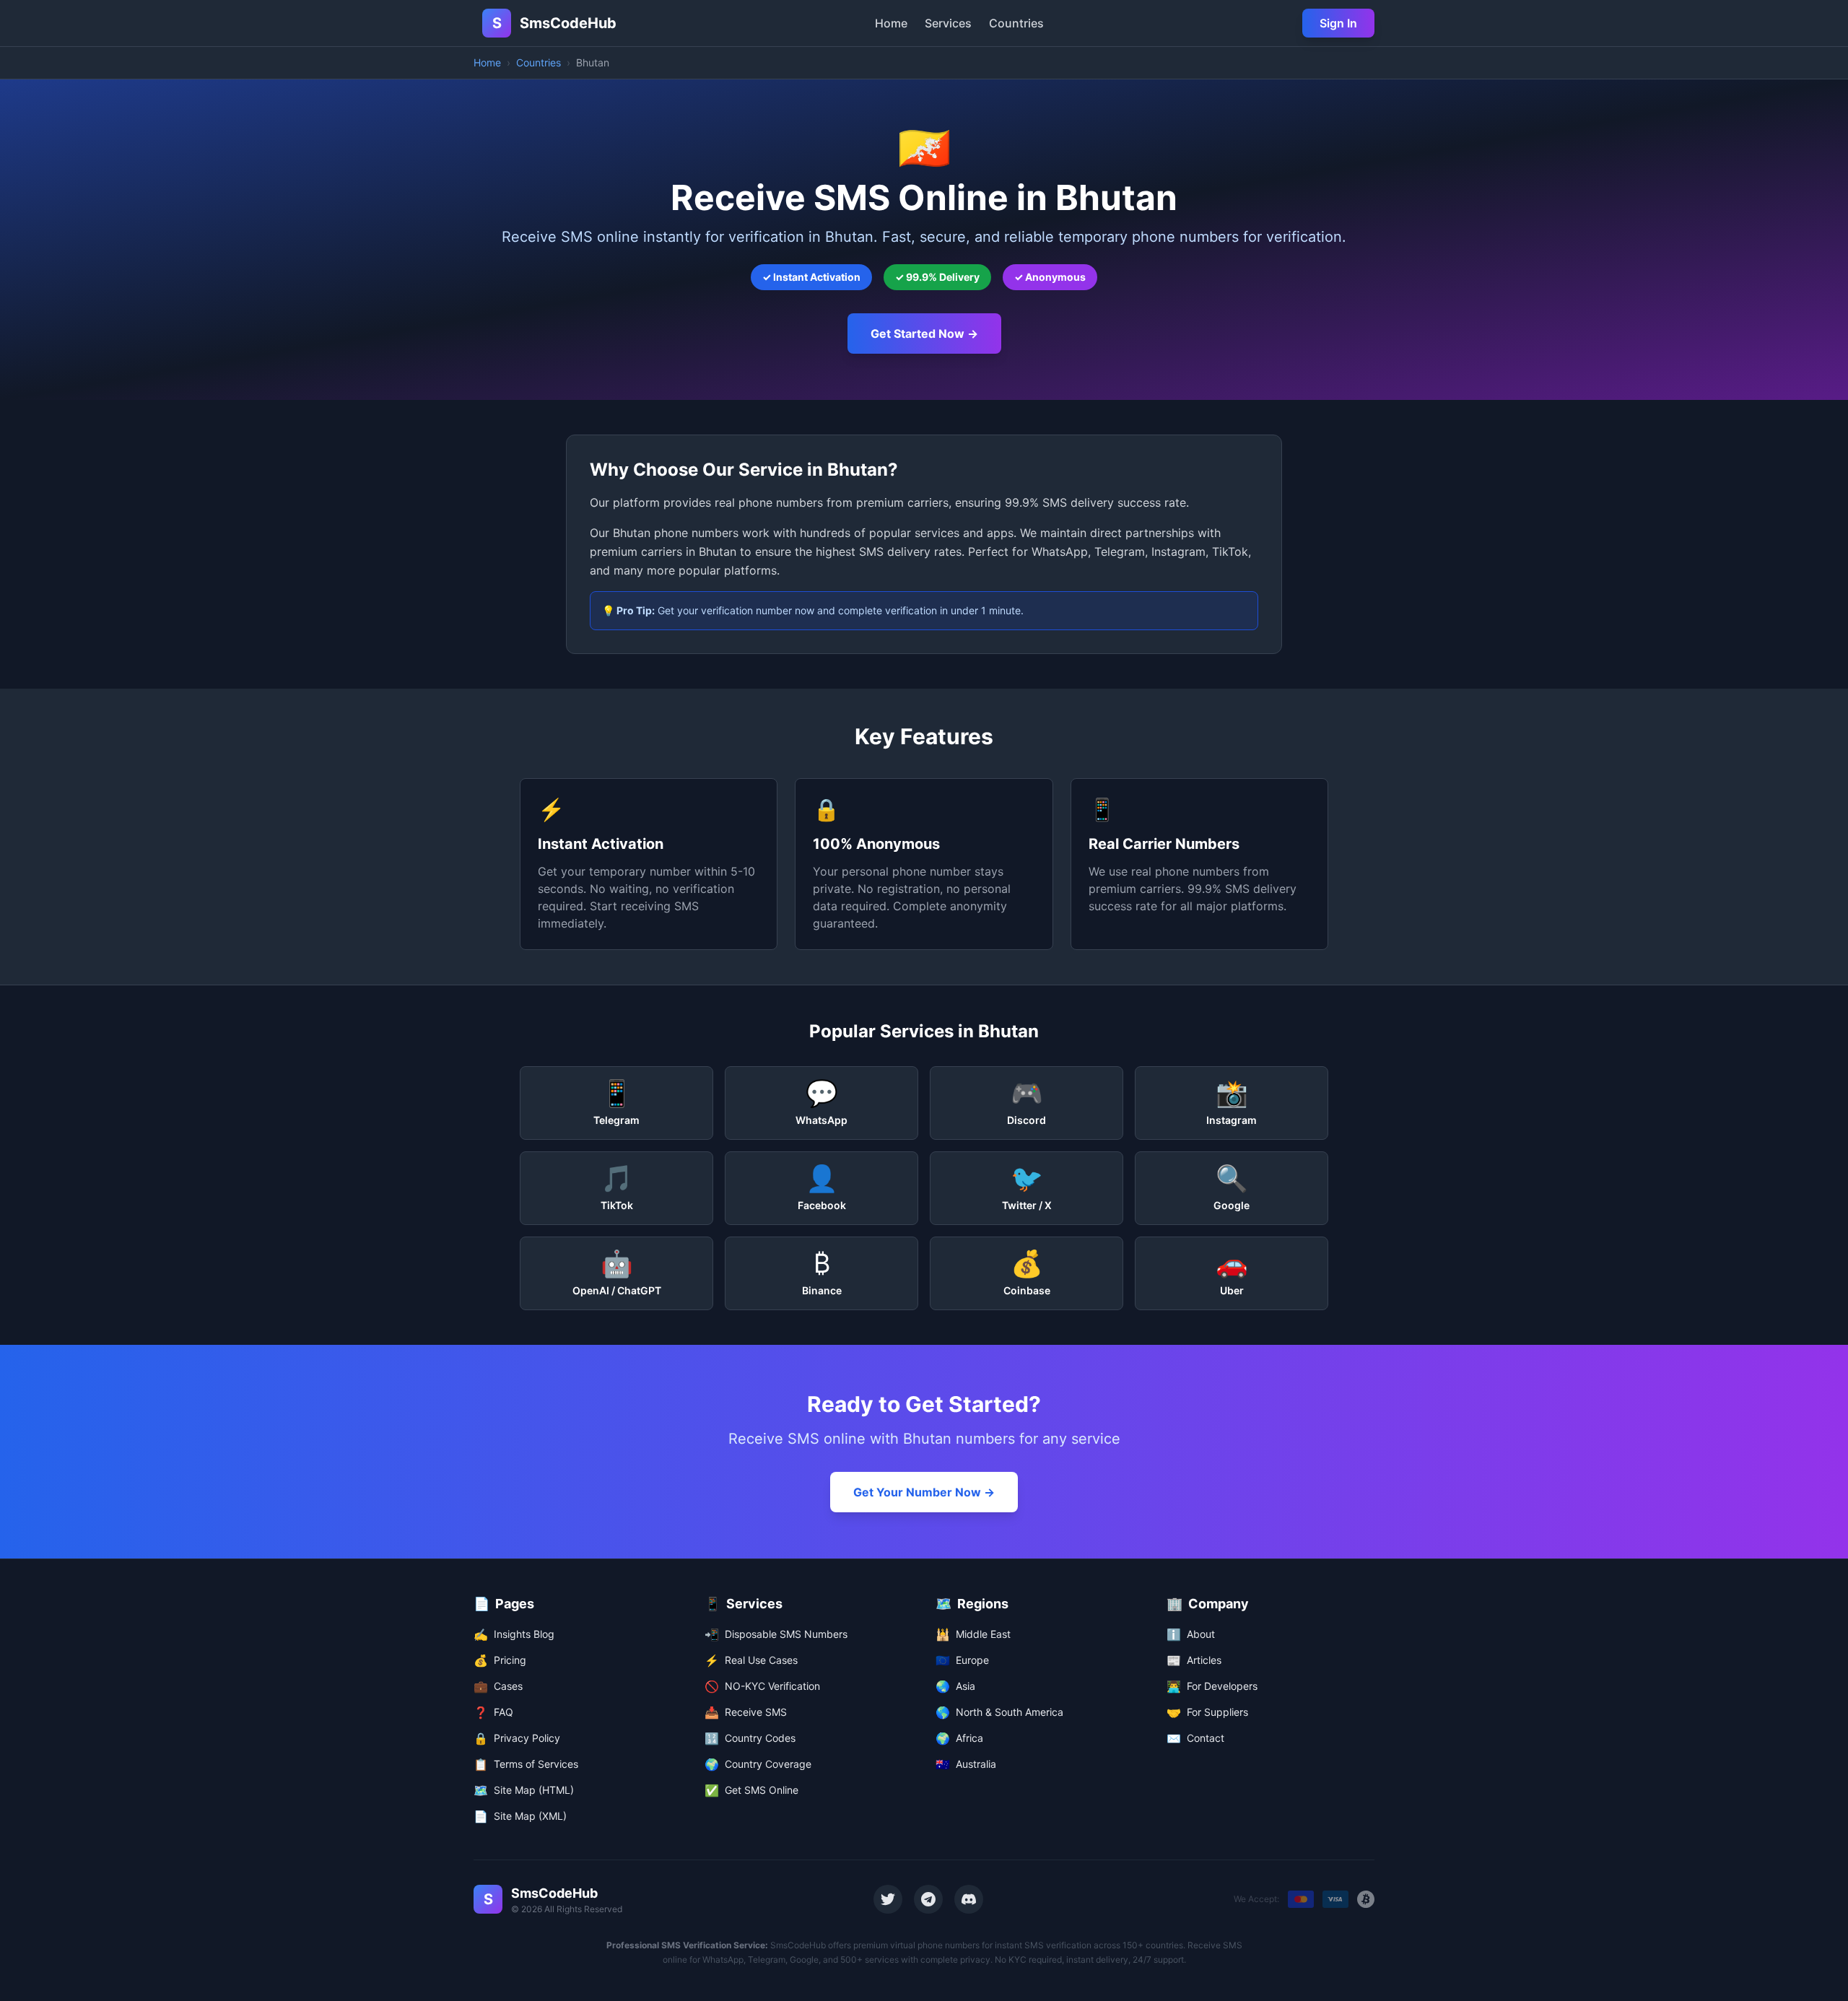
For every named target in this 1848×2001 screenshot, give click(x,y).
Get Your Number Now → (924, 1492)
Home (891, 23)
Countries (1016, 23)
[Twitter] (888, 1899)
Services (948, 23)
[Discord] (969, 1899)
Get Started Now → (924, 333)
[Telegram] (928, 1899)
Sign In (1338, 23)
